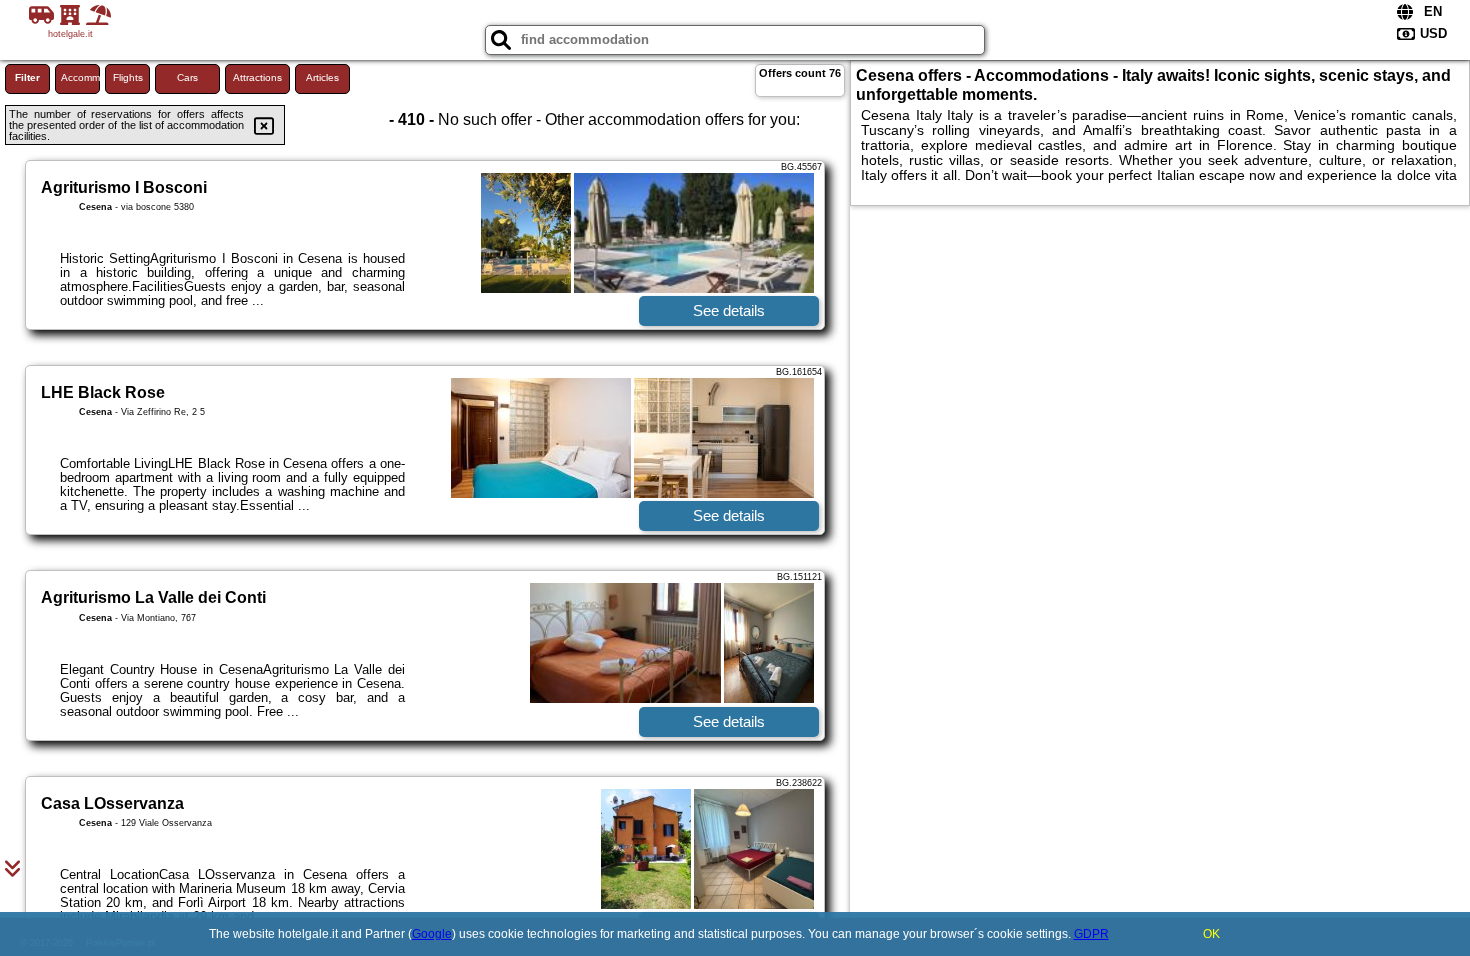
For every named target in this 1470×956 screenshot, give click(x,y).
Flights (128, 77)
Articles (322, 77)
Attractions (257, 77)
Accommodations (80, 77)
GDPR (1091, 934)
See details (729, 310)
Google (432, 934)
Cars (187, 77)
